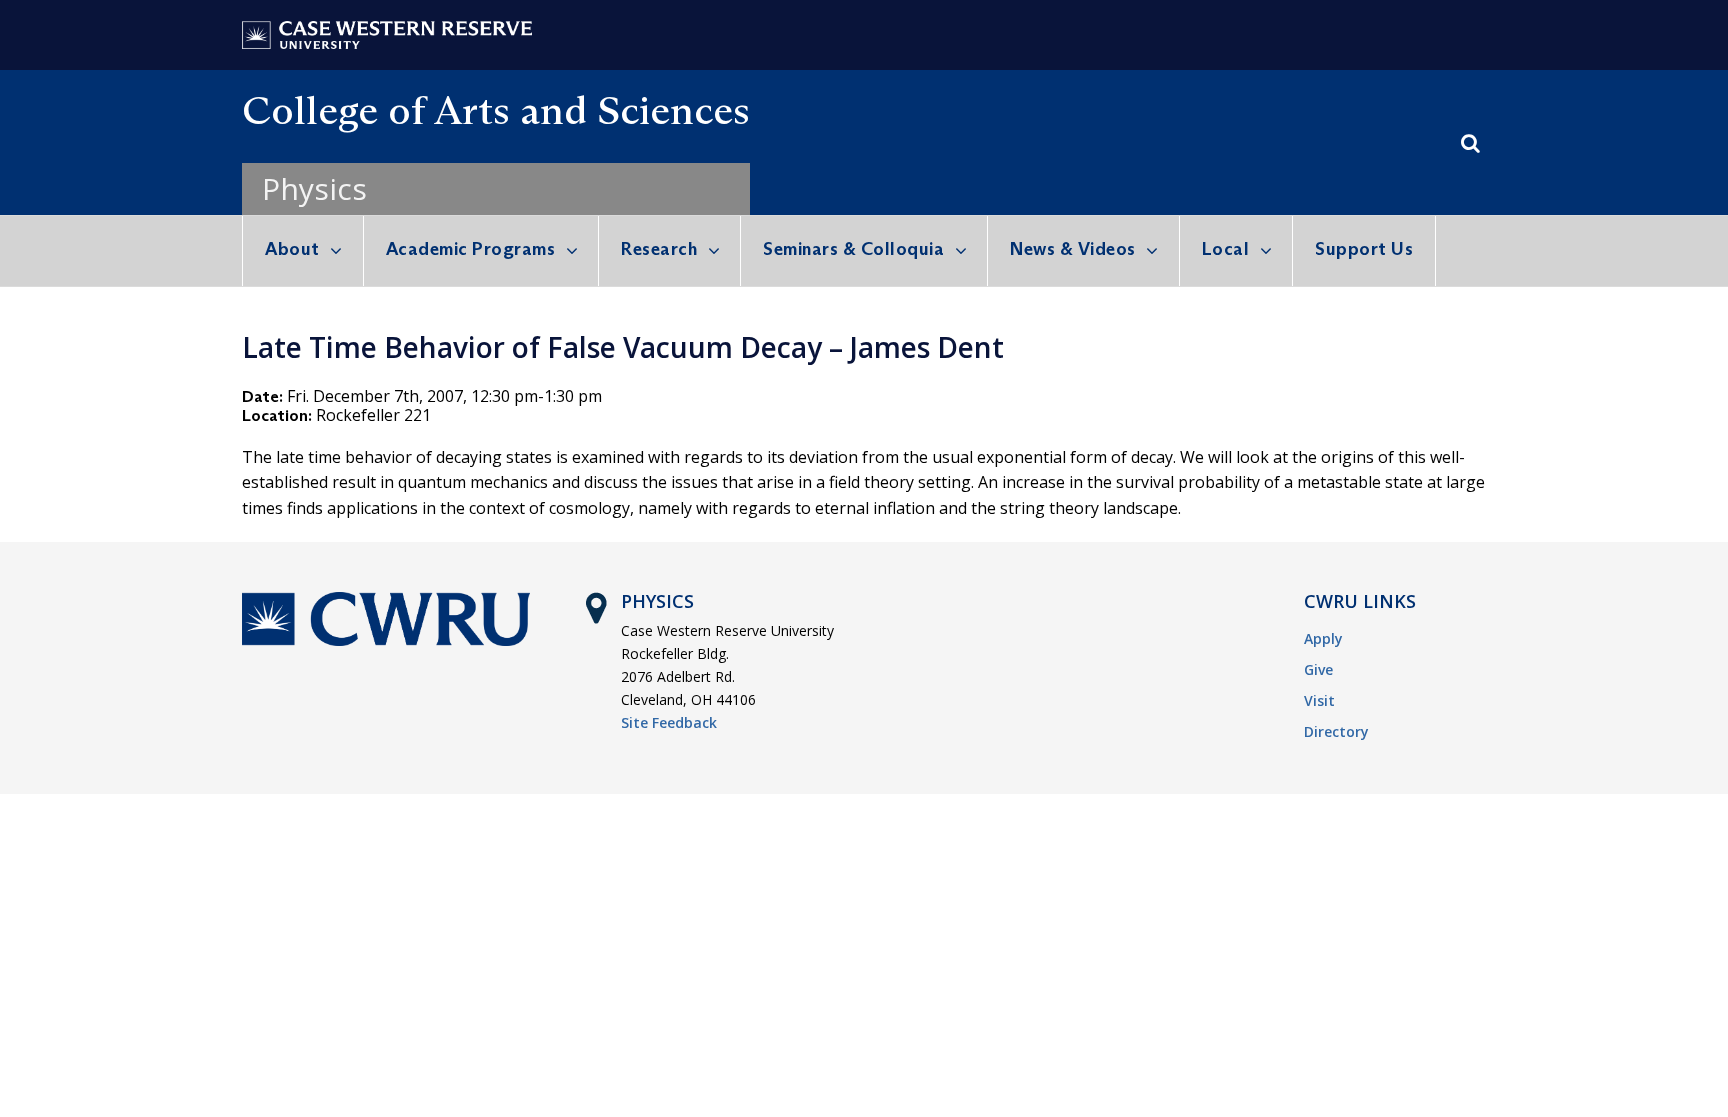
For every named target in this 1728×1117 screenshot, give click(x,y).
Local (1226, 249)
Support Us (1364, 249)
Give (1318, 669)
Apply (1323, 638)
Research (659, 249)
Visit (1319, 700)
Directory (1336, 731)
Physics (314, 188)
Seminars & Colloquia (853, 249)
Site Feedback (669, 722)
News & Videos (1073, 249)
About (292, 249)
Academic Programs (471, 249)
